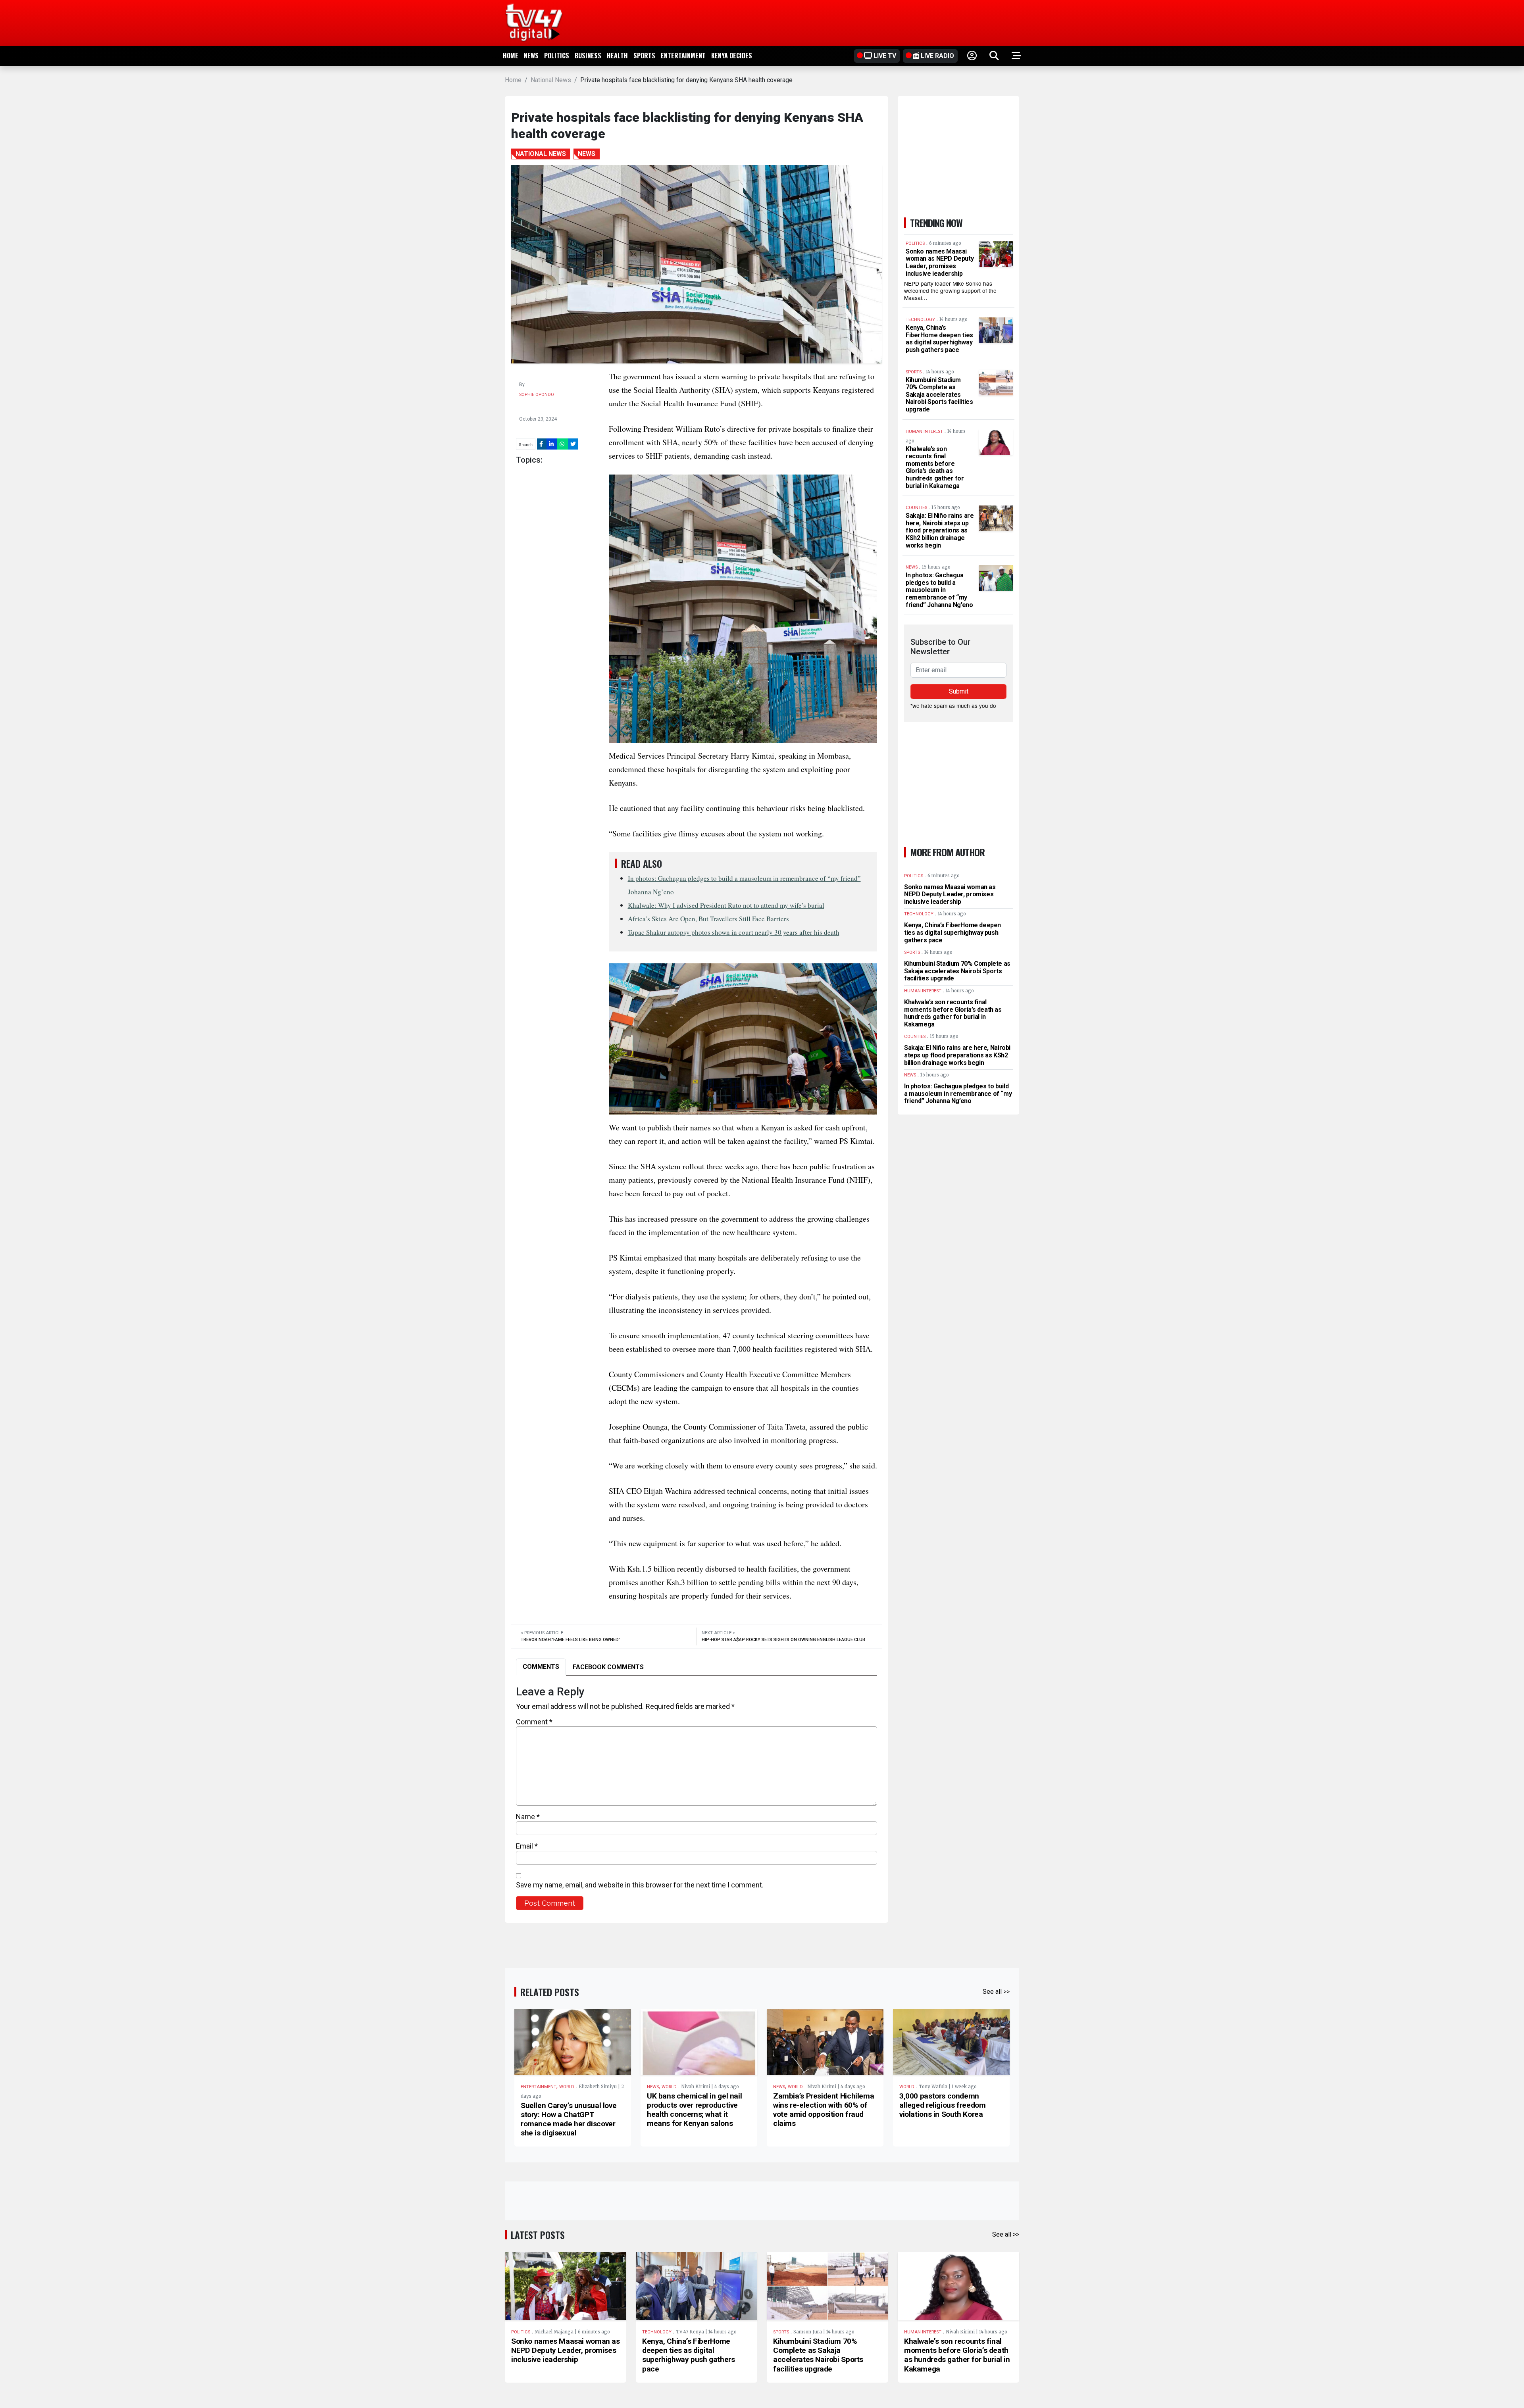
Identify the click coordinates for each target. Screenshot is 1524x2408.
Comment (534, 1722)
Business (588, 56)
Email (527, 1846)
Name (528, 1817)
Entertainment (683, 56)
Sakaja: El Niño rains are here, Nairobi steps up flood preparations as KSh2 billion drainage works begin (940, 530)
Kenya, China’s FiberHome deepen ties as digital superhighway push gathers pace (939, 339)
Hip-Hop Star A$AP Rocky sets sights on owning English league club (783, 1640)
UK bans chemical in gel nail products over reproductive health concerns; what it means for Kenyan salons (694, 2110)
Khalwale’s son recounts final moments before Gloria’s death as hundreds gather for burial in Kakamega (935, 467)
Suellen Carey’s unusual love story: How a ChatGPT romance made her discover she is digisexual (569, 2119)
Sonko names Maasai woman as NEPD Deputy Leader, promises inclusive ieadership (940, 262)
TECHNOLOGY (657, 2332)
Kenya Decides (732, 56)
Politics (557, 56)
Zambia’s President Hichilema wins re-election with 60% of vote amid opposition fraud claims (824, 2110)
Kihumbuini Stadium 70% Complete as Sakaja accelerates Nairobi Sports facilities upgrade (939, 395)
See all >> (996, 1992)
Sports (644, 56)
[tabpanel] (697, 1798)
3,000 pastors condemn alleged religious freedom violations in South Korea (942, 2105)
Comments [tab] (541, 1667)
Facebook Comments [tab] (608, 1667)
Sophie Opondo (537, 395)
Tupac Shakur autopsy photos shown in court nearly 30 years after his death (734, 932)
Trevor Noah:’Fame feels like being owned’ (570, 1640)
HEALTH (617, 56)
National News (551, 80)
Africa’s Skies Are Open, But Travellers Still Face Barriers (708, 919)
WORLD (567, 2087)
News (531, 56)
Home (511, 56)
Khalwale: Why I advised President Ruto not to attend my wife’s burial (726, 905)
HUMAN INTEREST (923, 2332)
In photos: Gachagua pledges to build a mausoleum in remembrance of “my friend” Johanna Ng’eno (939, 590)
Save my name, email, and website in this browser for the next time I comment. (640, 1885)
